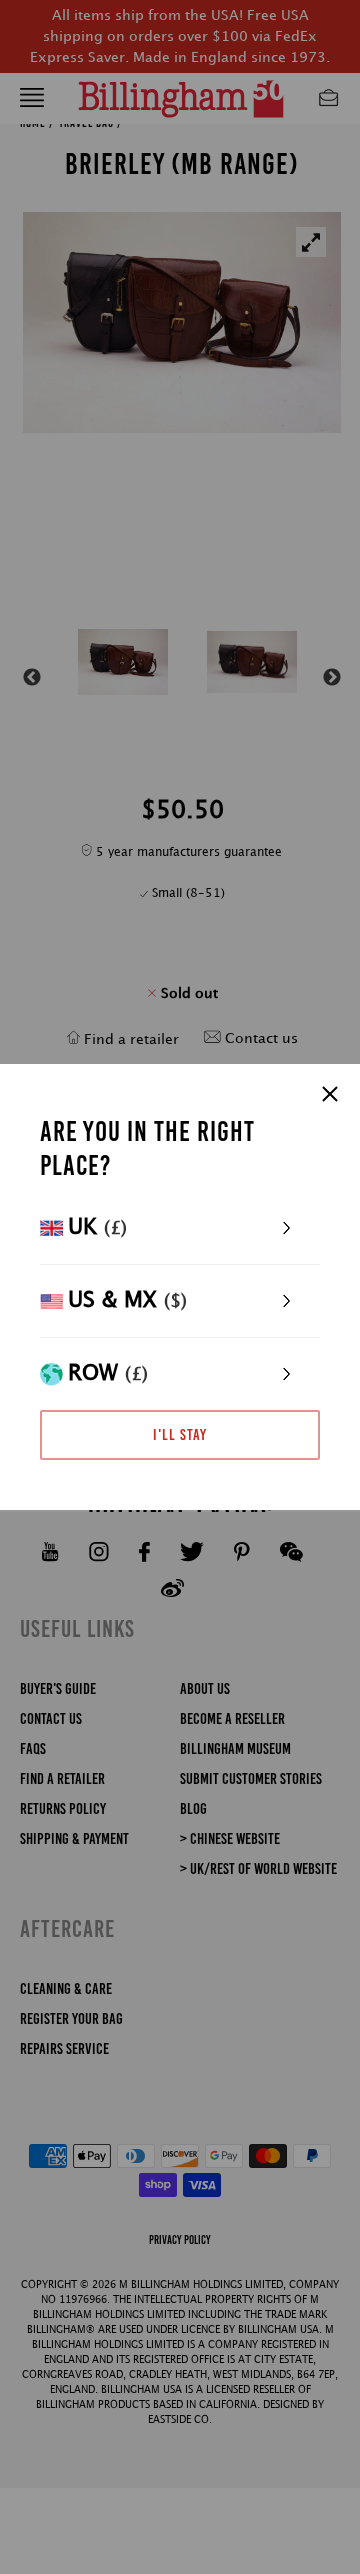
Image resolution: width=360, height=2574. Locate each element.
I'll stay (180, 1434)
